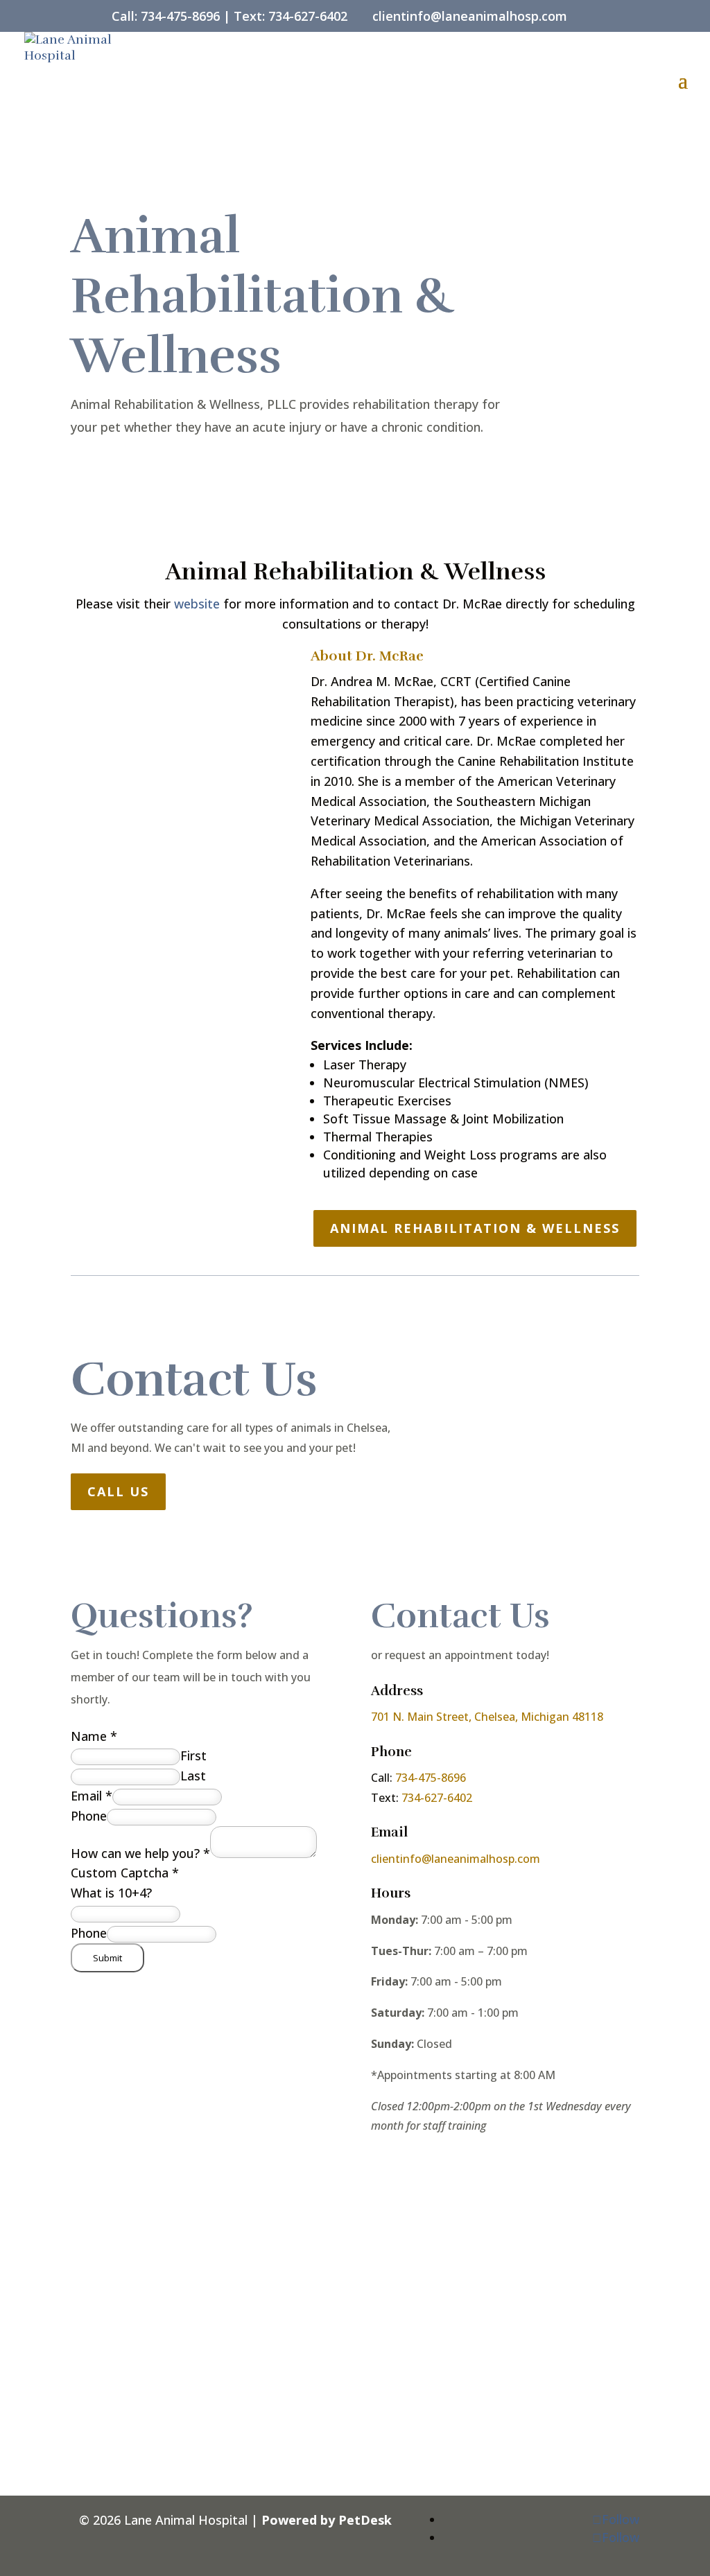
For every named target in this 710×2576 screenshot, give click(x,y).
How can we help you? (140, 1853)
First (193, 1755)
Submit (107, 1958)
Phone (89, 1816)
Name (94, 1736)
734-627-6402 (308, 16)
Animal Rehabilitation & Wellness (475, 1228)
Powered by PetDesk (327, 2520)
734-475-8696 (180, 16)
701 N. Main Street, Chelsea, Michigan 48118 (487, 1717)
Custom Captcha (125, 1873)
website (197, 604)
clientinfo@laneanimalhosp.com (456, 1859)
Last (193, 1776)
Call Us (118, 1491)
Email (92, 1796)
